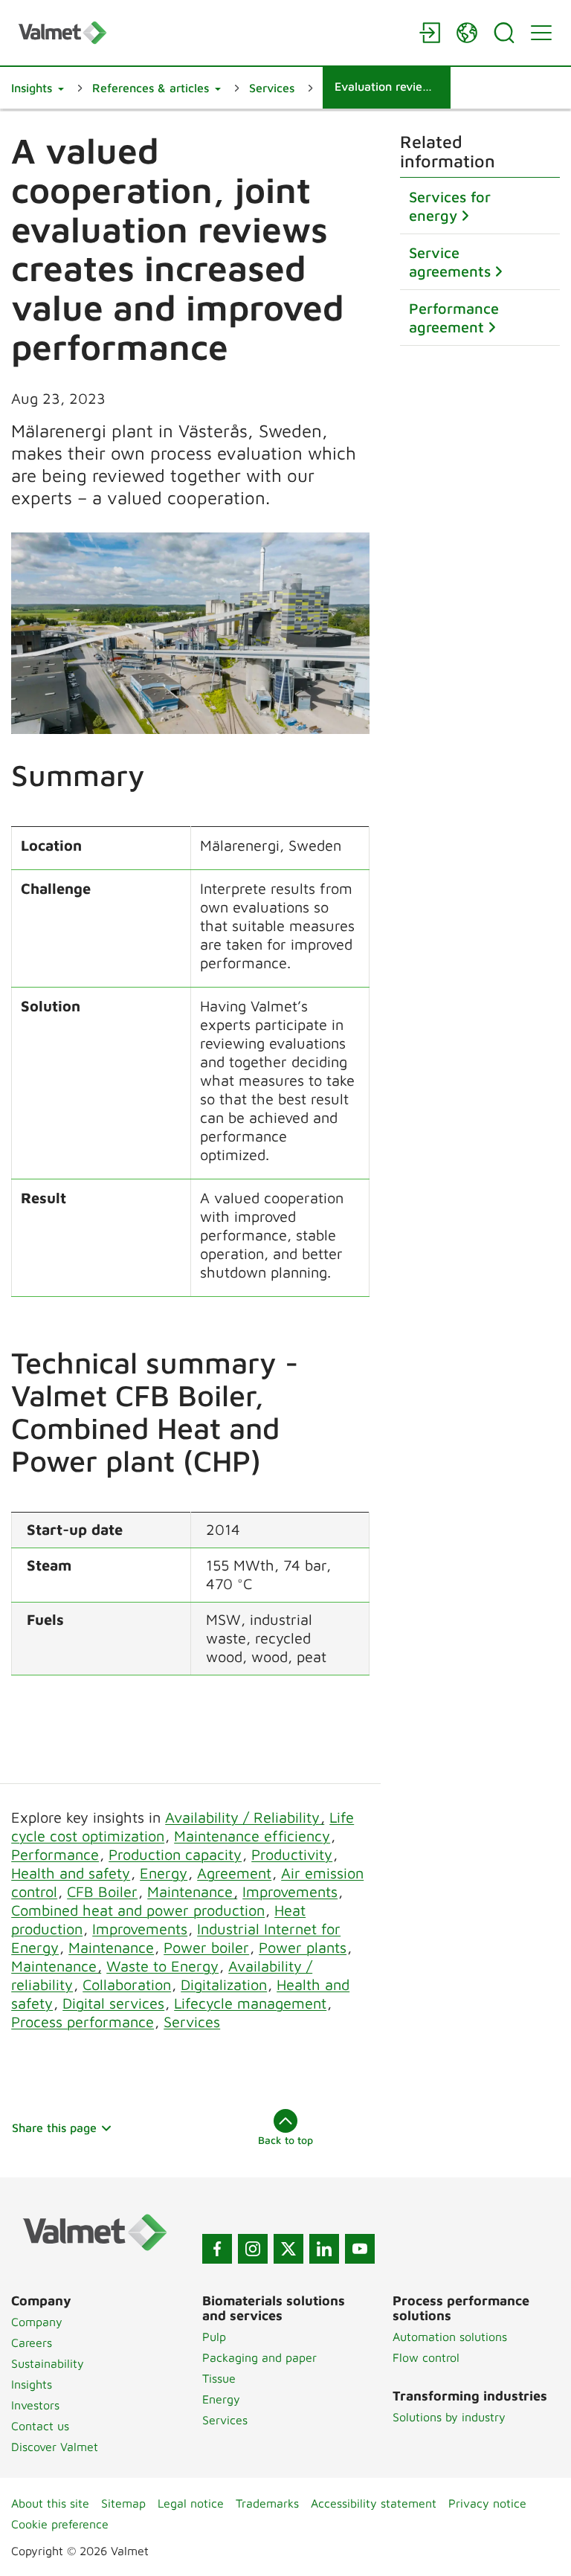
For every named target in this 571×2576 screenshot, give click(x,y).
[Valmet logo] (211, 32)
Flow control (426, 2357)
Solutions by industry (449, 2417)
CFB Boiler (102, 1891)
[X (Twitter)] (288, 2249)
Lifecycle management (250, 2003)
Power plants (303, 1947)
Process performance (83, 2022)
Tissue (219, 2378)
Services (192, 2022)
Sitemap (123, 2503)
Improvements (290, 1891)
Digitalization (224, 1984)
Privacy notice (487, 2503)
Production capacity (175, 1854)
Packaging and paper (259, 2357)
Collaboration (127, 1984)
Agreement (234, 1873)
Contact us (40, 2426)
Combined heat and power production (138, 1910)
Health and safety (71, 1873)
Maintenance (192, 1891)
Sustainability (48, 2363)
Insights (32, 2384)
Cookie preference (60, 2524)
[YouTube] (360, 2249)
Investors (35, 2405)
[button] (38, 88)
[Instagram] (253, 2249)
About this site (50, 2503)
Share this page (54, 2128)
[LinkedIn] (324, 2249)
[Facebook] (217, 2249)
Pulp (214, 2337)
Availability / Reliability (245, 1817)
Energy (164, 1873)
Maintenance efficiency (252, 1836)
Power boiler (206, 1947)
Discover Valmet (55, 2447)
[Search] (504, 33)
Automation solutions (450, 2337)
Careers (32, 2342)
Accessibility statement (374, 2503)
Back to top (285, 2140)
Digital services (113, 2003)
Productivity (292, 1854)
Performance (55, 1854)
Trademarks (267, 2503)
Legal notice (191, 2503)
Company (37, 2322)
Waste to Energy (162, 1966)
